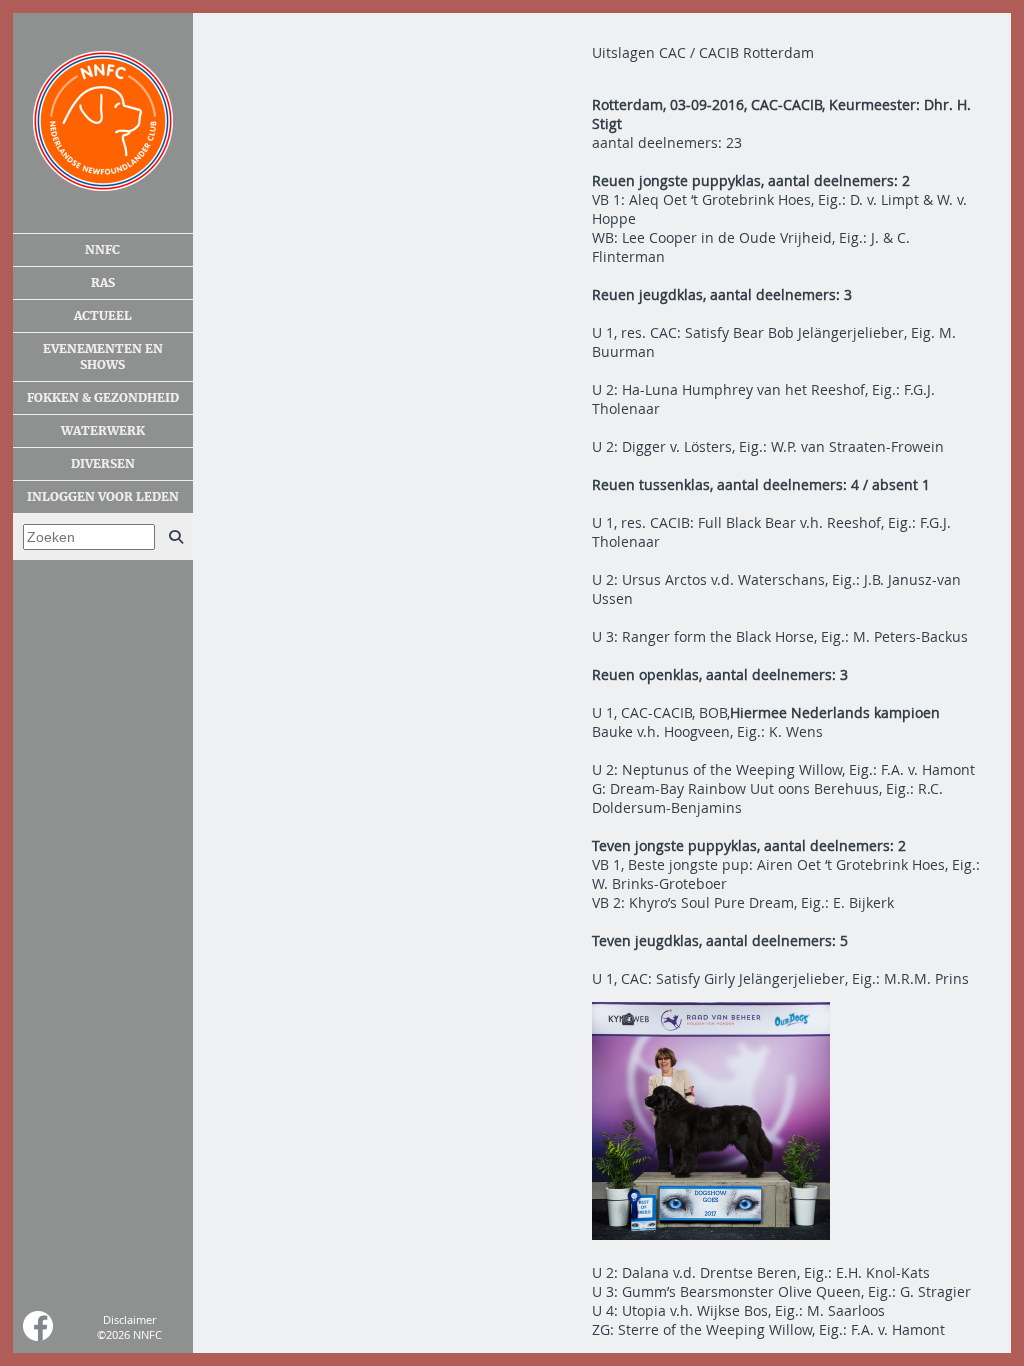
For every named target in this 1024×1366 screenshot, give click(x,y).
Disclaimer (129, 1319)
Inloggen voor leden (103, 497)
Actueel (103, 316)
